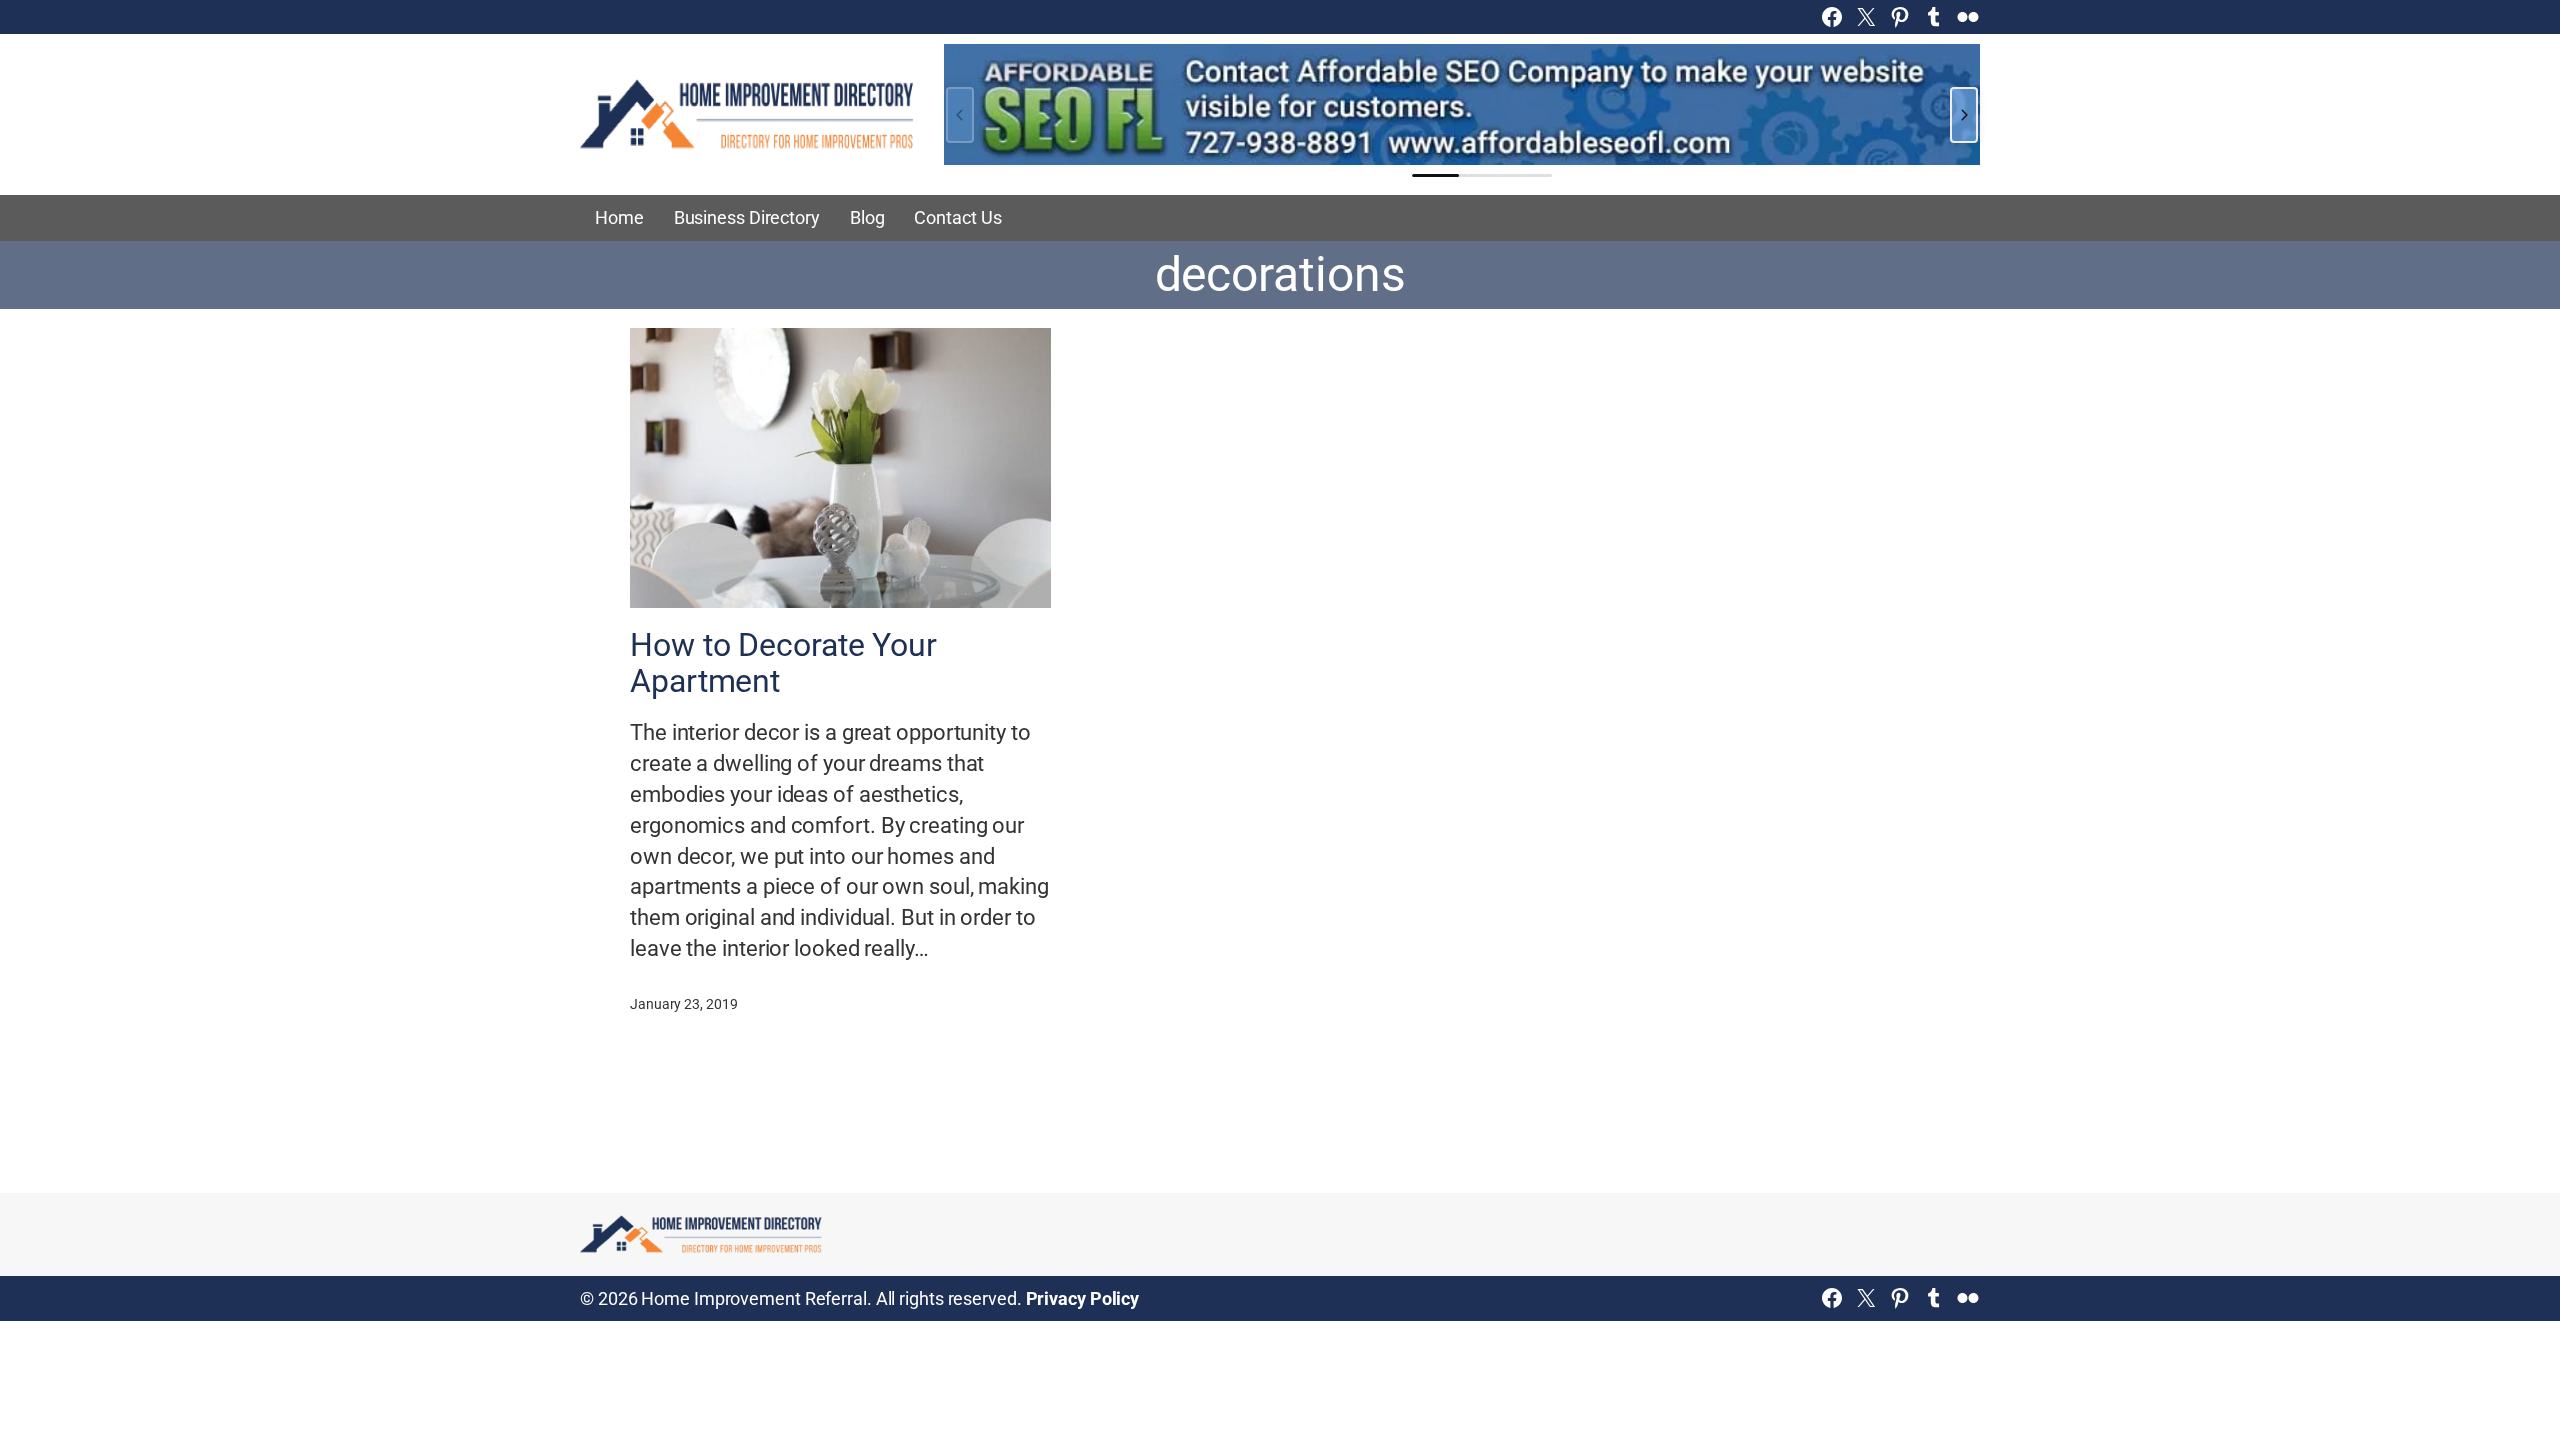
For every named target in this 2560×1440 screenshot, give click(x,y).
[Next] (1964, 115)
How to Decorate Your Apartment (783, 663)
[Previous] (960, 115)
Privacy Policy (1083, 1298)
